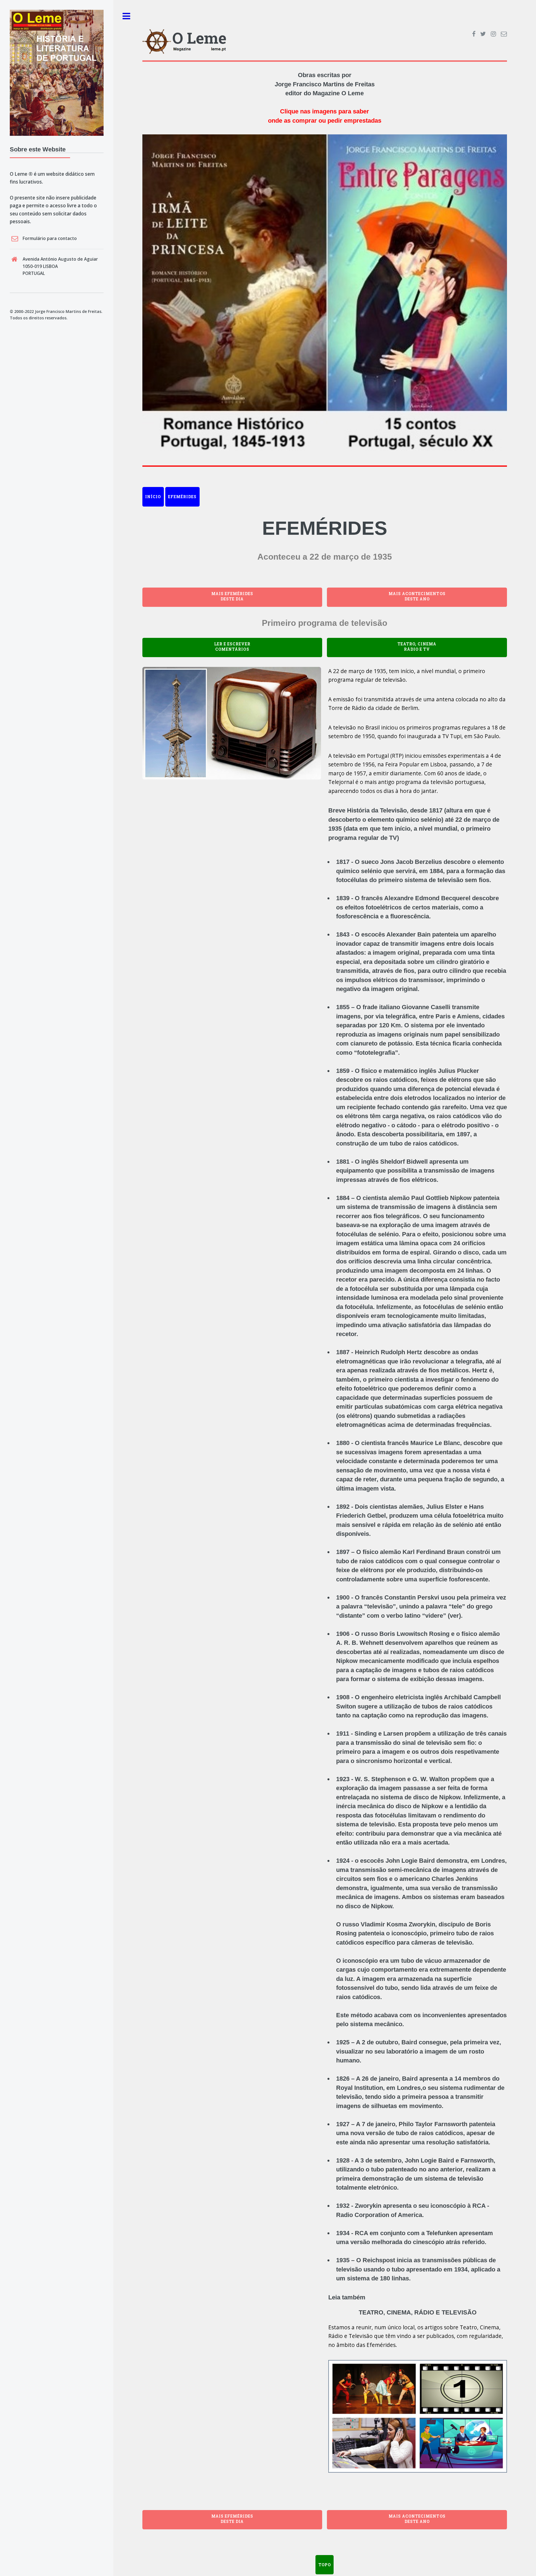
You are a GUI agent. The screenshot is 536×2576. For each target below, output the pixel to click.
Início (153, 497)
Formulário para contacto (50, 238)
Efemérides (182, 497)
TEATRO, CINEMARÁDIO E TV (417, 647)
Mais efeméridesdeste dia (232, 596)
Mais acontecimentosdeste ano (417, 596)
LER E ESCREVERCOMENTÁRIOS (232, 647)
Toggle (126, 16)
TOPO (325, 2565)
